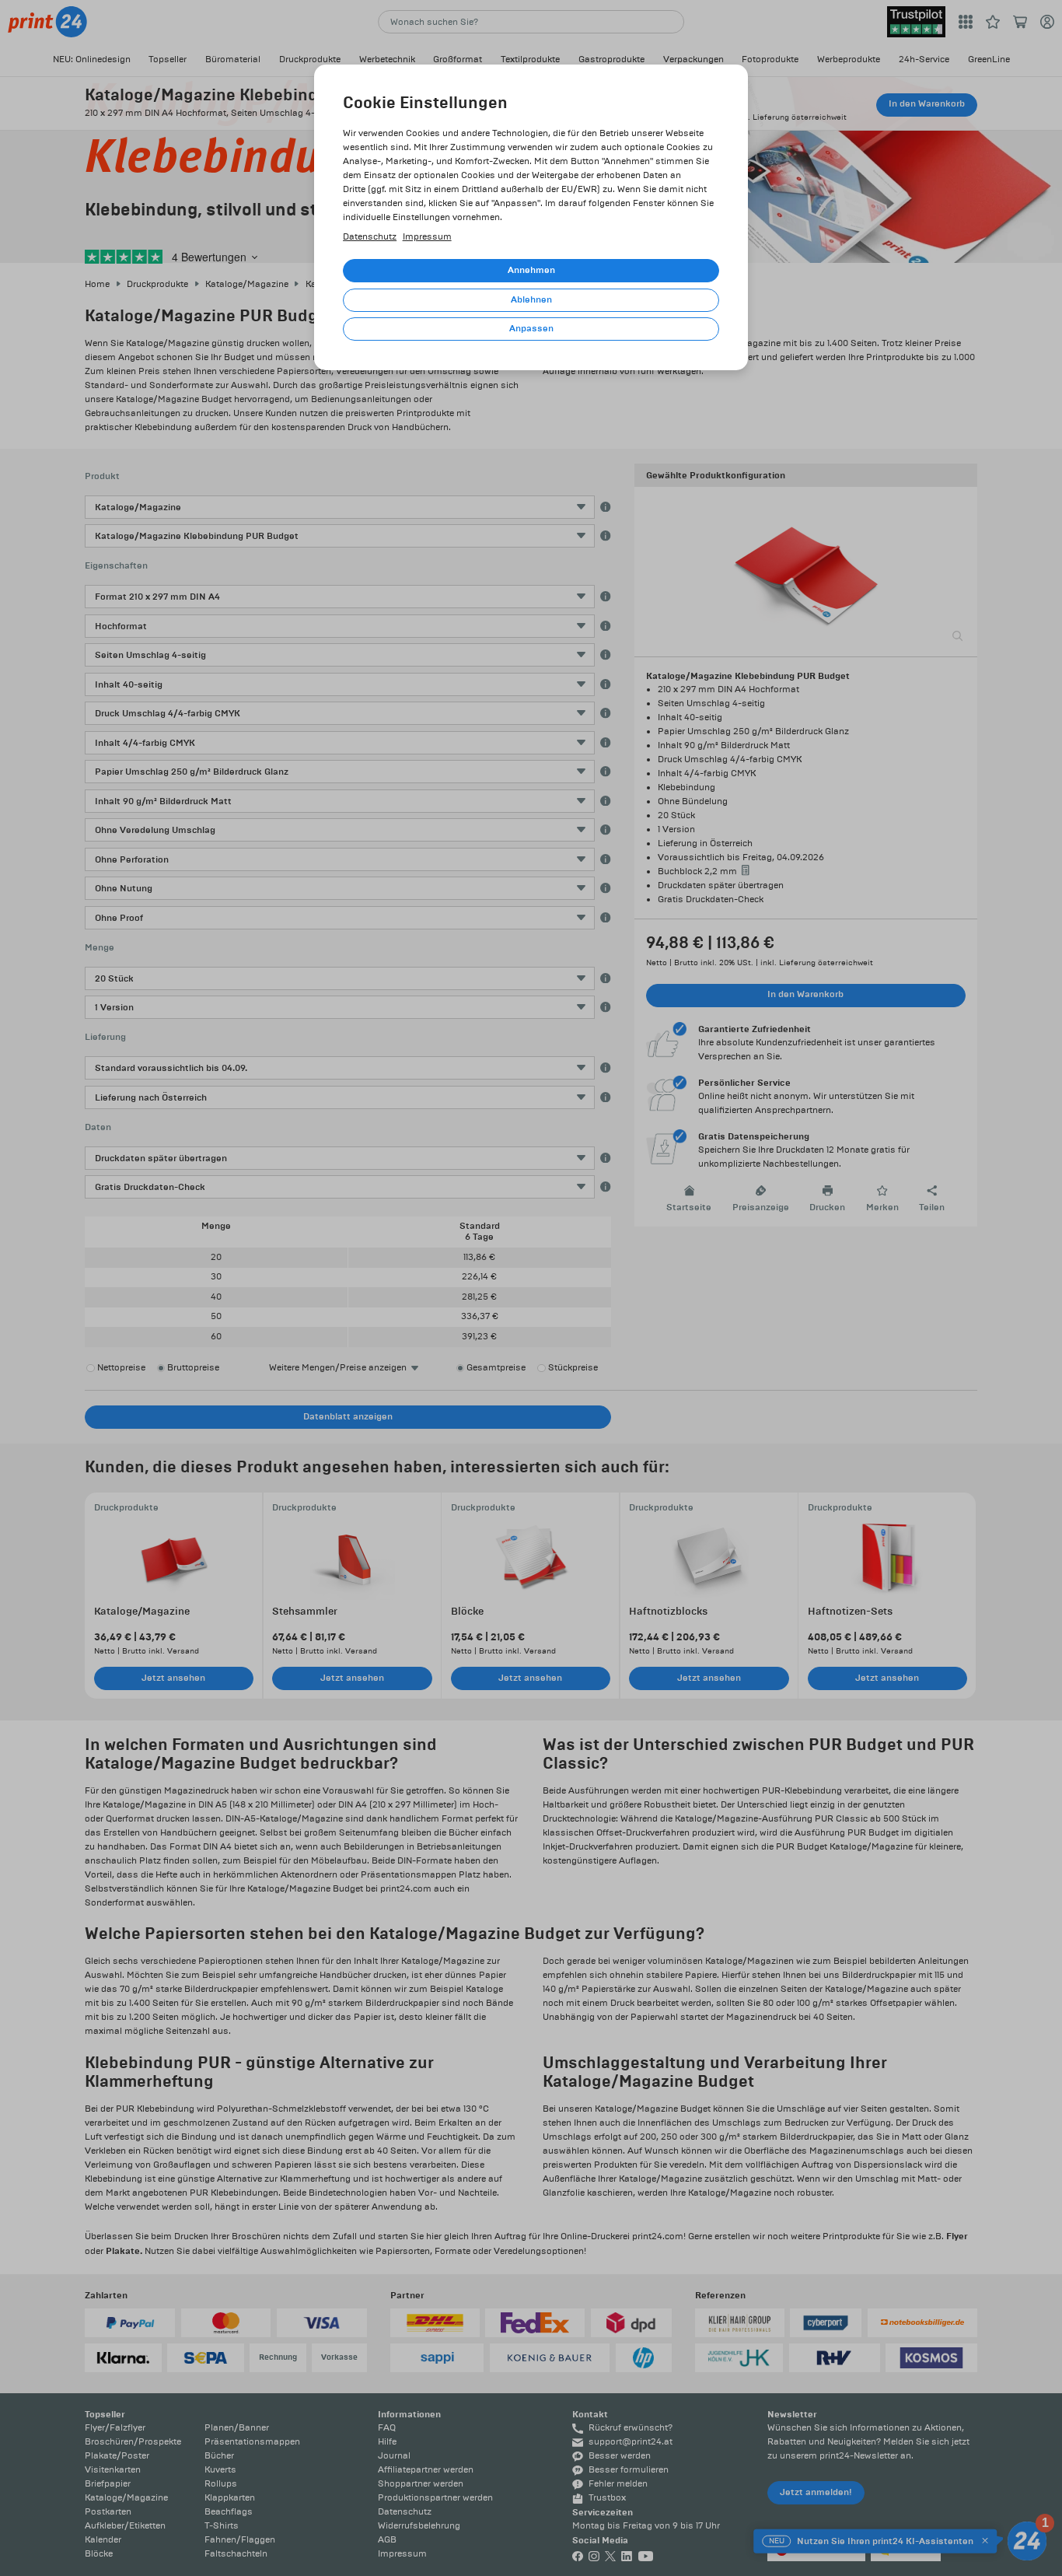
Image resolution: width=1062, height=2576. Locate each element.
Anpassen (531, 329)
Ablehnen (531, 300)
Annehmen (531, 270)
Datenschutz (370, 237)
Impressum (427, 237)
